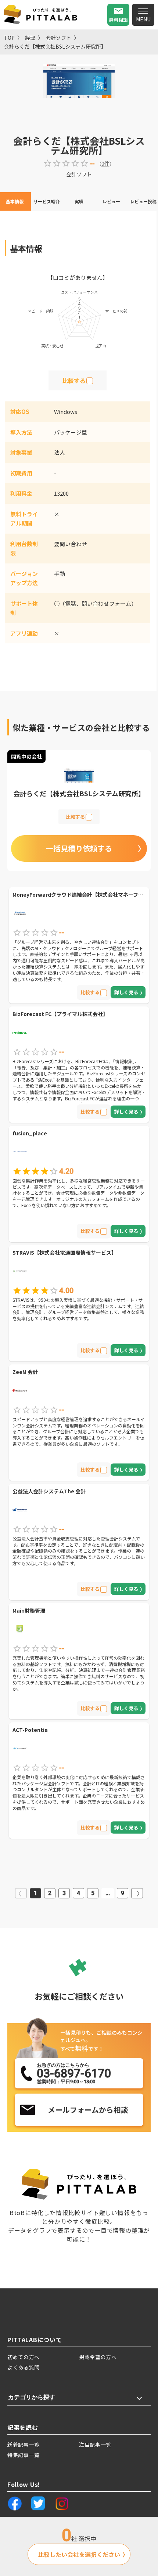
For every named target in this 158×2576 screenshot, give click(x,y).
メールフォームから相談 (88, 2110)
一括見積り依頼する (79, 848)
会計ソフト (58, 38)
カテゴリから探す (32, 2397)
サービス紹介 (47, 201)
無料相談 (118, 20)
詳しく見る (126, 992)
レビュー (111, 201)
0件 (105, 164)
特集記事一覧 (24, 2455)
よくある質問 (24, 2367)
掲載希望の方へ (98, 2357)
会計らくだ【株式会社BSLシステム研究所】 (55, 46)
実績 (79, 201)
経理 (30, 38)
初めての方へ (24, 2357)
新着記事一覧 (24, 2445)
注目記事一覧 (95, 2445)
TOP (9, 38)
